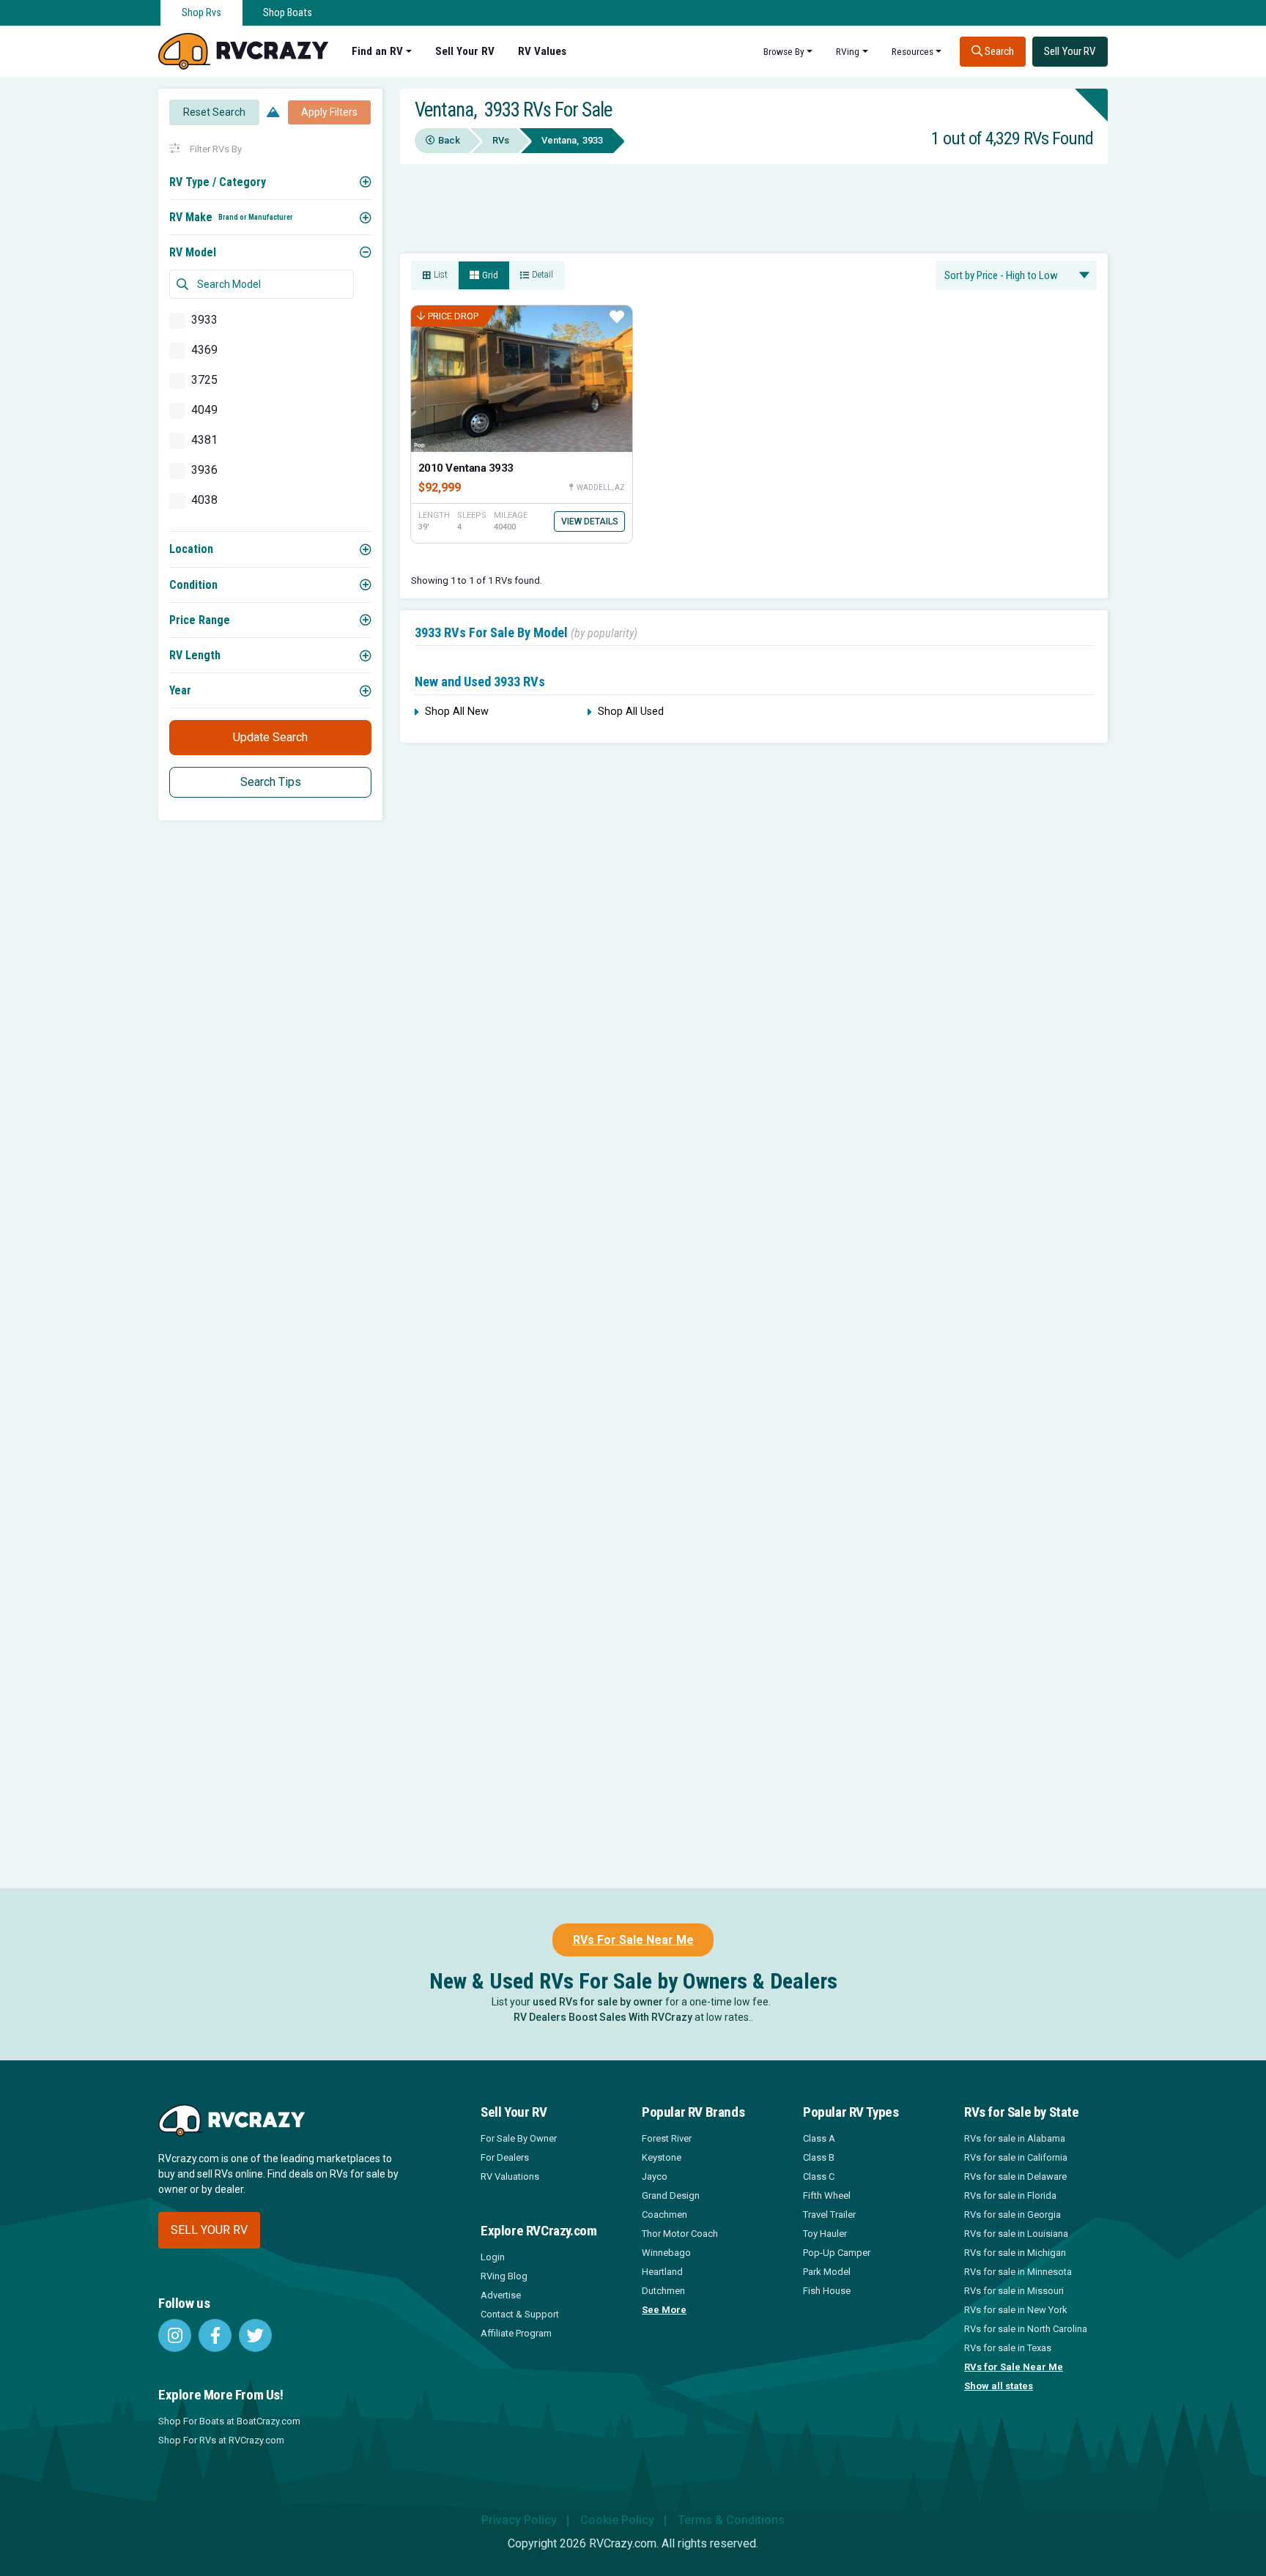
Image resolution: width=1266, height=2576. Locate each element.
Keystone (662, 2157)
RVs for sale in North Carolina (1026, 2329)
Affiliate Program (516, 2333)
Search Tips (271, 782)
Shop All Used (631, 712)
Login (493, 2257)
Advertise (501, 2295)
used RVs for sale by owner (598, 2002)
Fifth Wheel (827, 2195)
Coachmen (665, 2215)
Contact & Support (520, 2314)
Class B (819, 2157)
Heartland (662, 2272)
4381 (204, 440)
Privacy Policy (519, 2520)
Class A (819, 2138)
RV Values (542, 51)
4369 (204, 350)
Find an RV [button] (377, 51)
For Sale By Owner (519, 2138)
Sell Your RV (465, 51)
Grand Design (671, 2195)
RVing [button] (848, 51)
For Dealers (505, 2157)
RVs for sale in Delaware (1015, 2176)
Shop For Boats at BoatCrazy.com (229, 2421)
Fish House (827, 2291)
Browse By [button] (784, 51)
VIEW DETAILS (590, 521)
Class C (819, 2176)
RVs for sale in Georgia (1013, 2215)
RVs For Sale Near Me (633, 1940)
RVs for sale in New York (1016, 2310)
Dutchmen (663, 2291)
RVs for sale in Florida (1010, 2195)
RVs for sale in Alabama (1015, 2138)
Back (449, 140)
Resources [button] (913, 51)
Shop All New (457, 712)
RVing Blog (504, 2276)
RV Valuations (510, 2176)
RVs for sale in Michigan (1015, 2253)
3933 (204, 320)
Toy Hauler (825, 2234)
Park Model (827, 2272)
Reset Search (214, 112)
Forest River (667, 2138)
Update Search (270, 737)
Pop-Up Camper (837, 2253)
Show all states (999, 2386)
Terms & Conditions (731, 2520)
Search (998, 51)
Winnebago (666, 2253)
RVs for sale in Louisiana (1016, 2234)
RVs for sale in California (1016, 2157)
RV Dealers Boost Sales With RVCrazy (603, 2017)
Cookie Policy (617, 2520)
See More (664, 2310)
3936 (204, 470)
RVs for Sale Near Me (1014, 2367)
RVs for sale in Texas (1008, 2348)
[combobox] (1016, 275)
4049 (204, 410)
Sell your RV (209, 2230)
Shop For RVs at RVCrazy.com (221, 2440)
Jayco (655, 2176)
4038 (204, 500)
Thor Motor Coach (680, 2234)
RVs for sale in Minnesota (1018, 2272)
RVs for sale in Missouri (1014, 2291)
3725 (204, 380)
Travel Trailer (829, 2215)
